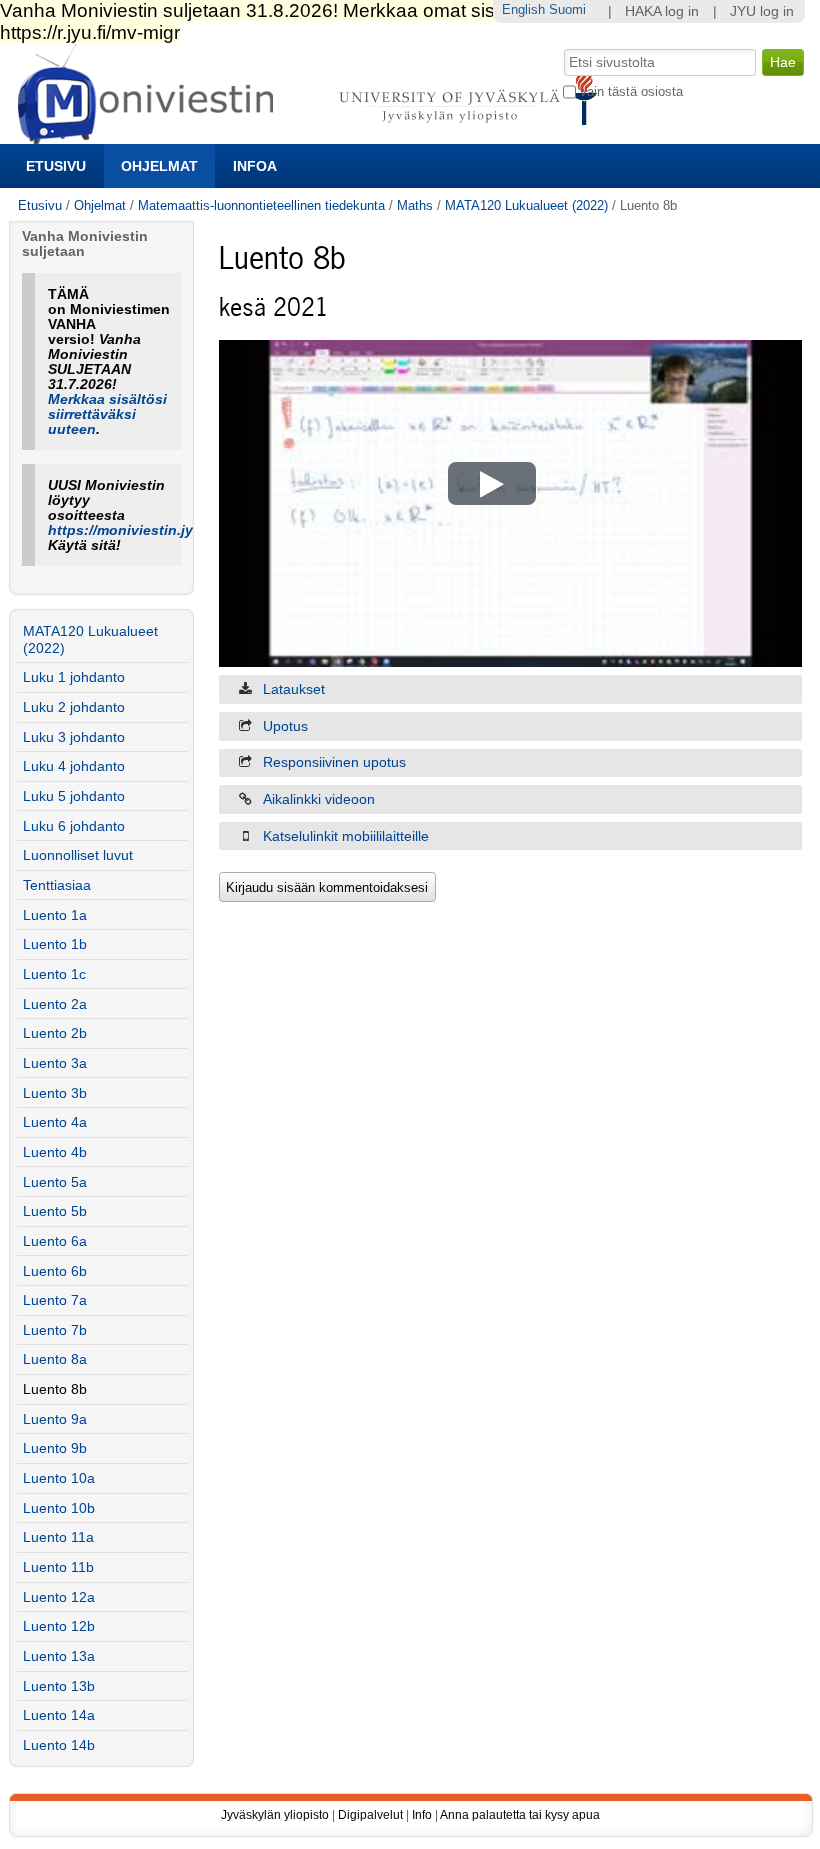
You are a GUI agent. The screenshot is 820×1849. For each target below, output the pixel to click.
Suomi (567, 9)
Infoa (255, 166)
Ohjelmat (159, 166)
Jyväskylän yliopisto (275, 1815)
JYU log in (762, 11)
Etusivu (56, 166)
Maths (415, 205)
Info (422, 1815)
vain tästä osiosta (631, 91)
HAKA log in (662, 11)
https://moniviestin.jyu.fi (131, 530)
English (523, 9)
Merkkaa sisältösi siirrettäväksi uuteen (107, 414)
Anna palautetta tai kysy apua (520, 1815)
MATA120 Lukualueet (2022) (526, 205)
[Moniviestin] (313, 135)
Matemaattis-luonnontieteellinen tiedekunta (261, 205)
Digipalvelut (370, 1815)
